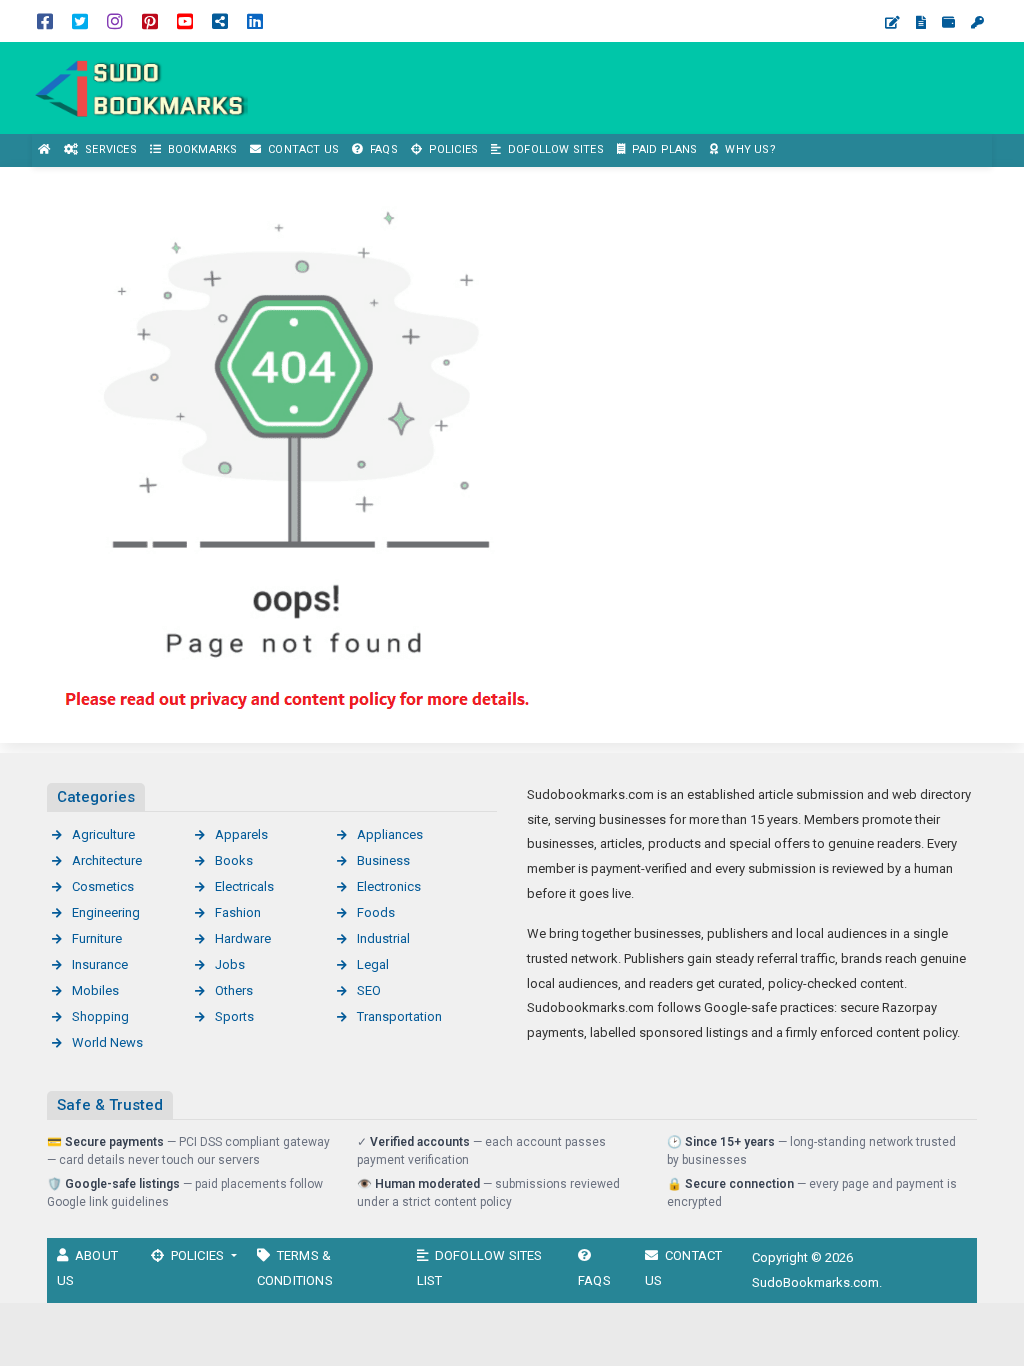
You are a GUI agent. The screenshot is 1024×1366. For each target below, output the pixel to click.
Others (234, 990)
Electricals (244, 886)
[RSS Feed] (220, 20)
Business (383, 860)
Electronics (389, 886)
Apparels (241, 834)
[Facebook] (45, 20)
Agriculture (103, 834)
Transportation (399, 1016)
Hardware (243, 938)
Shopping (100, 1016)
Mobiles (95, 990)
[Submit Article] (892, 22)
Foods (376, 912)
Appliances (390, 834)
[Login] (977, 22)
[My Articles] (921, 22)
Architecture (107, 860)
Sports (234, 1016)
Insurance (100, 964)
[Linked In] (255, 20)
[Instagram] (115, 20)
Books (234, 860)
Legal (373, 964)
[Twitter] (80, 20)
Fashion (238, 912)
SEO (369, 990)
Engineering (106, 912)
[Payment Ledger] (948, 22)
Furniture (97, 938)
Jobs (230, 964)
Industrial (383, 938)
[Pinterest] (150, 20)
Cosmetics (103, 886)
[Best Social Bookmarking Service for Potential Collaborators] (140, 86)
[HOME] (45, 150)
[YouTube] (185, 20)
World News (107, 1042)
